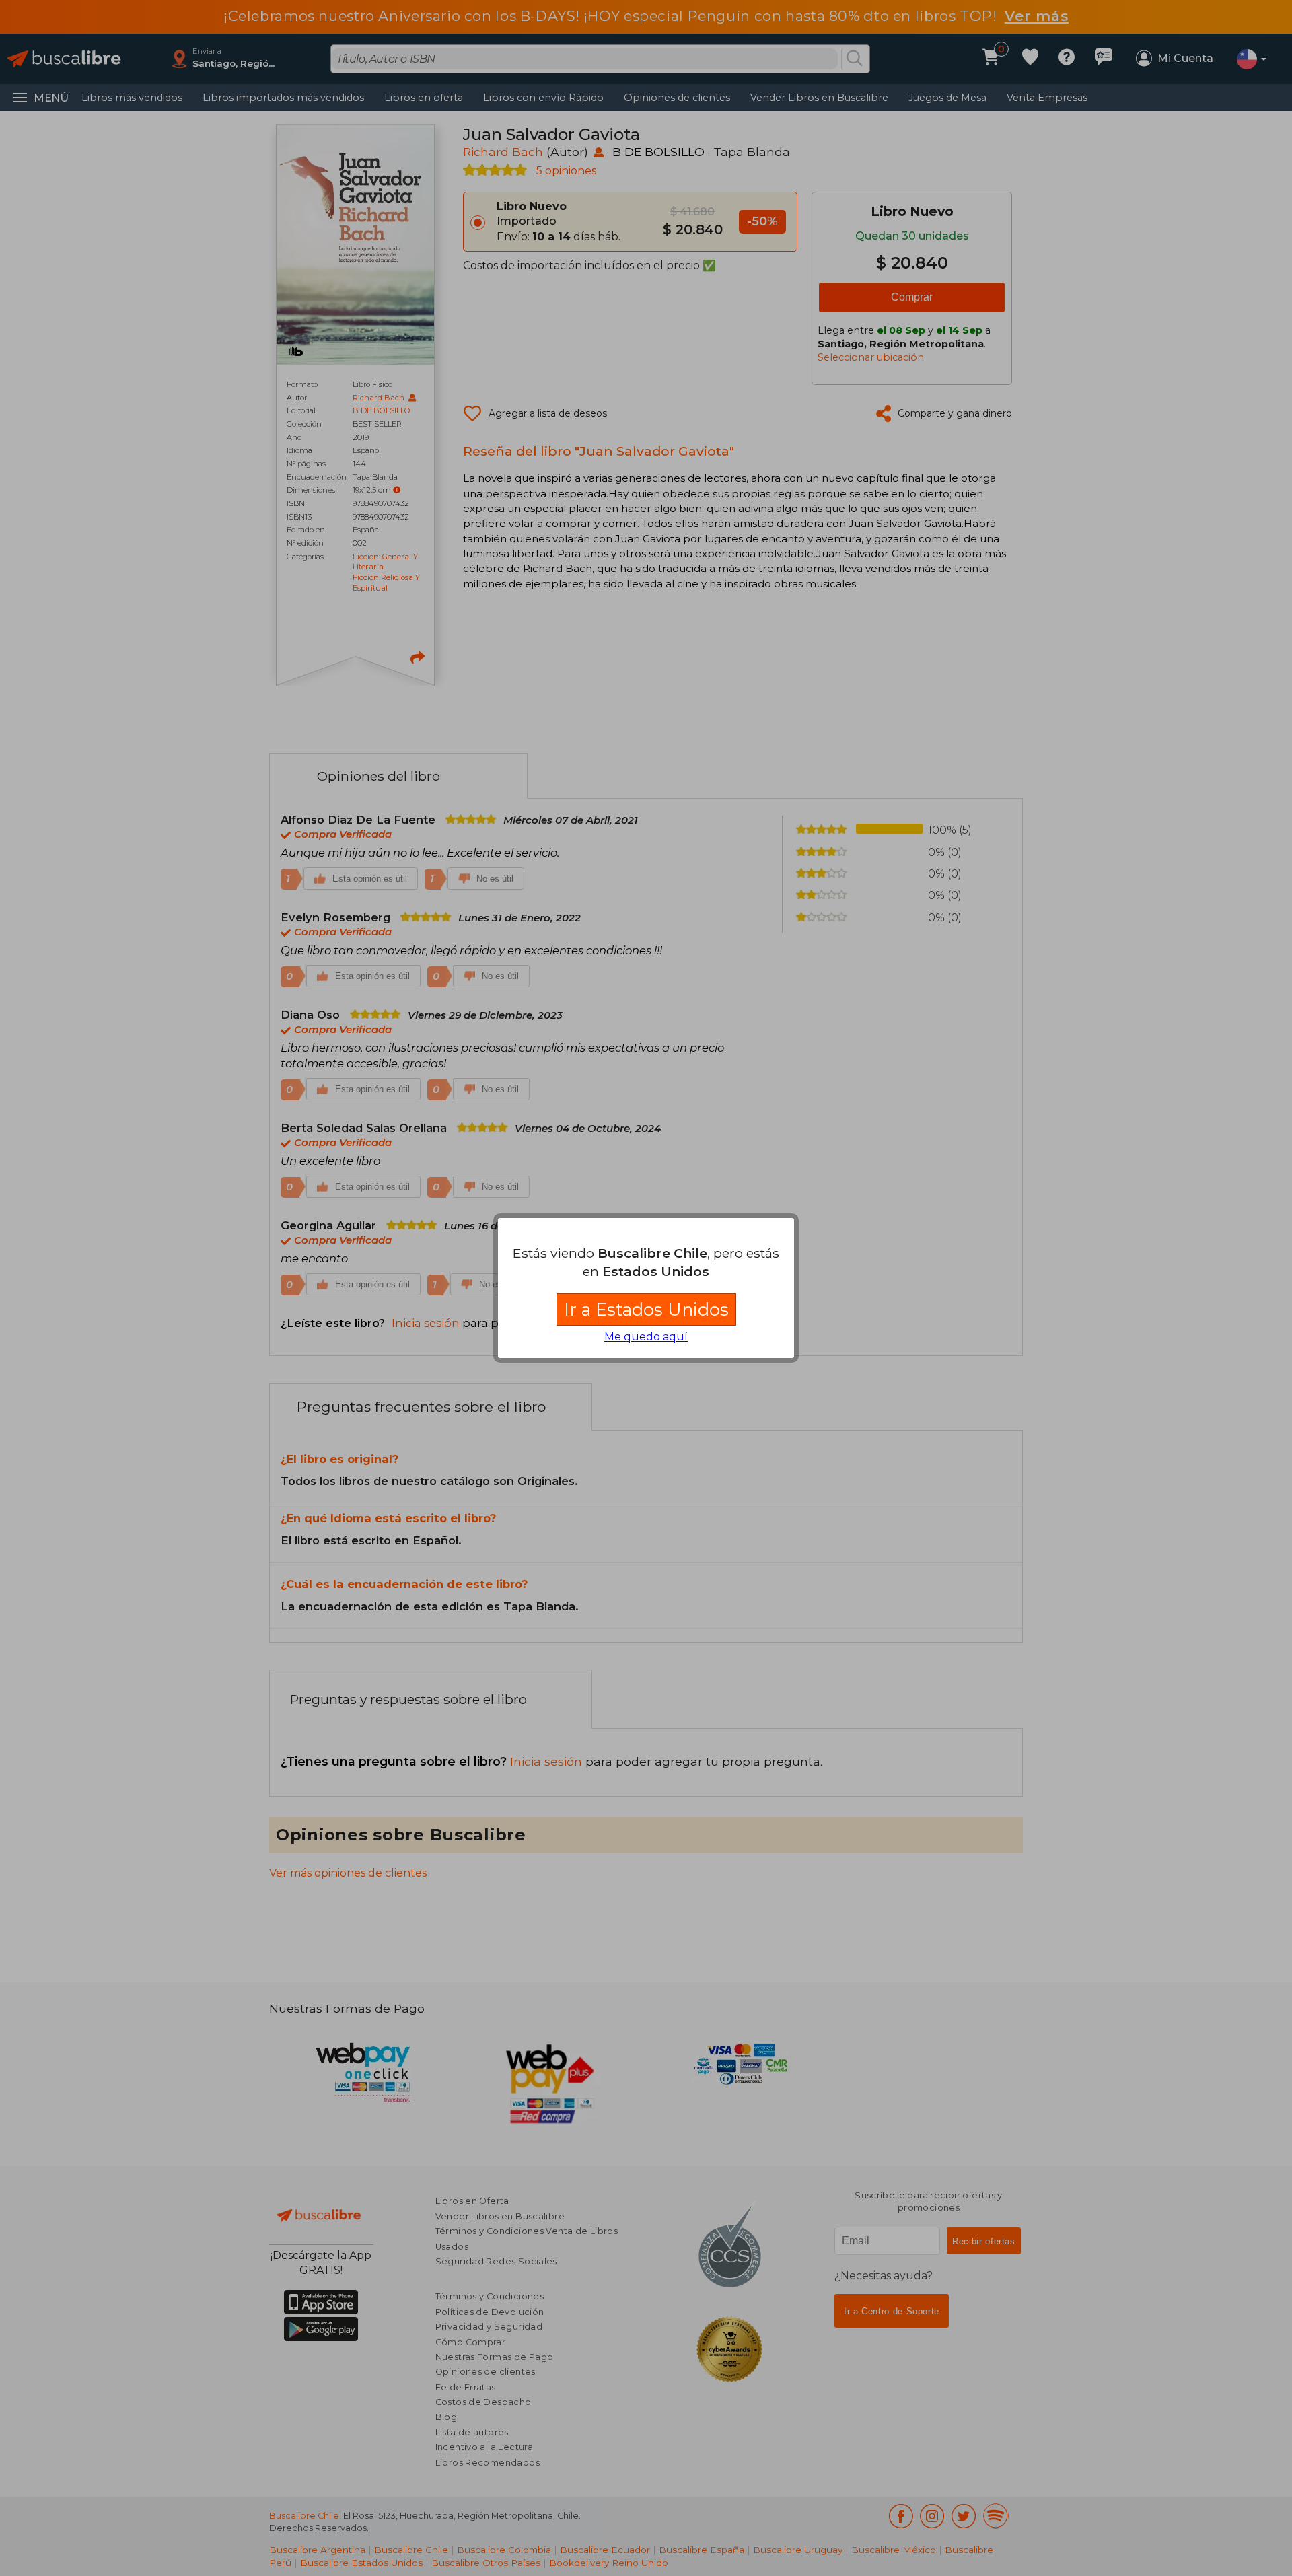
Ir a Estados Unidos (646, 1309)
